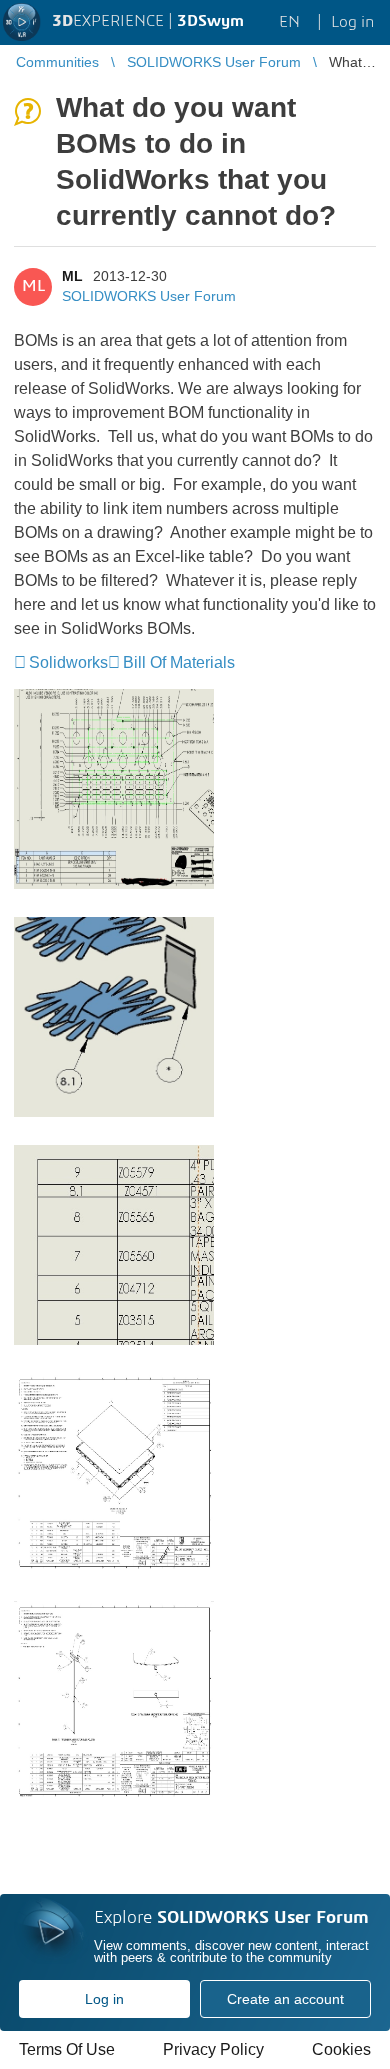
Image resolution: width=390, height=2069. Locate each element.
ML (72, 276)
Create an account (285, 1999)
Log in (104, 1999)
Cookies (341, 2049)
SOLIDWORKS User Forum (149, 296)
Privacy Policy (213, 2049)
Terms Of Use (67, 2049)
